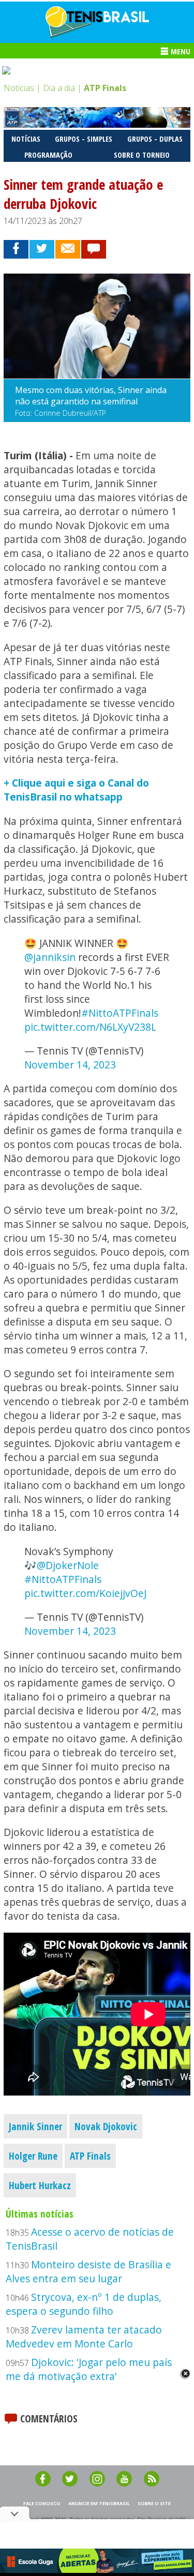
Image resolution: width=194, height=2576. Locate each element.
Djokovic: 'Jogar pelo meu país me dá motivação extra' (89, 2369)
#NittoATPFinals (120, 1013)
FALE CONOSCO (42, 2503)
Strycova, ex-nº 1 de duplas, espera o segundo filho (84, 2304)
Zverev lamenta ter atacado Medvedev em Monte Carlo (84, 2337)
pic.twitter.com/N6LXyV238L (90, 1027)
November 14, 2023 (70, 1065)
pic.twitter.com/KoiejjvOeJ (85, 1593)
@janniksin (50, 957)
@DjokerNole (68, 1565)
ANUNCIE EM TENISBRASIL (99, 2503)
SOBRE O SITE (154, 2503)
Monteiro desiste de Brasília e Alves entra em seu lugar (88, 2271)
